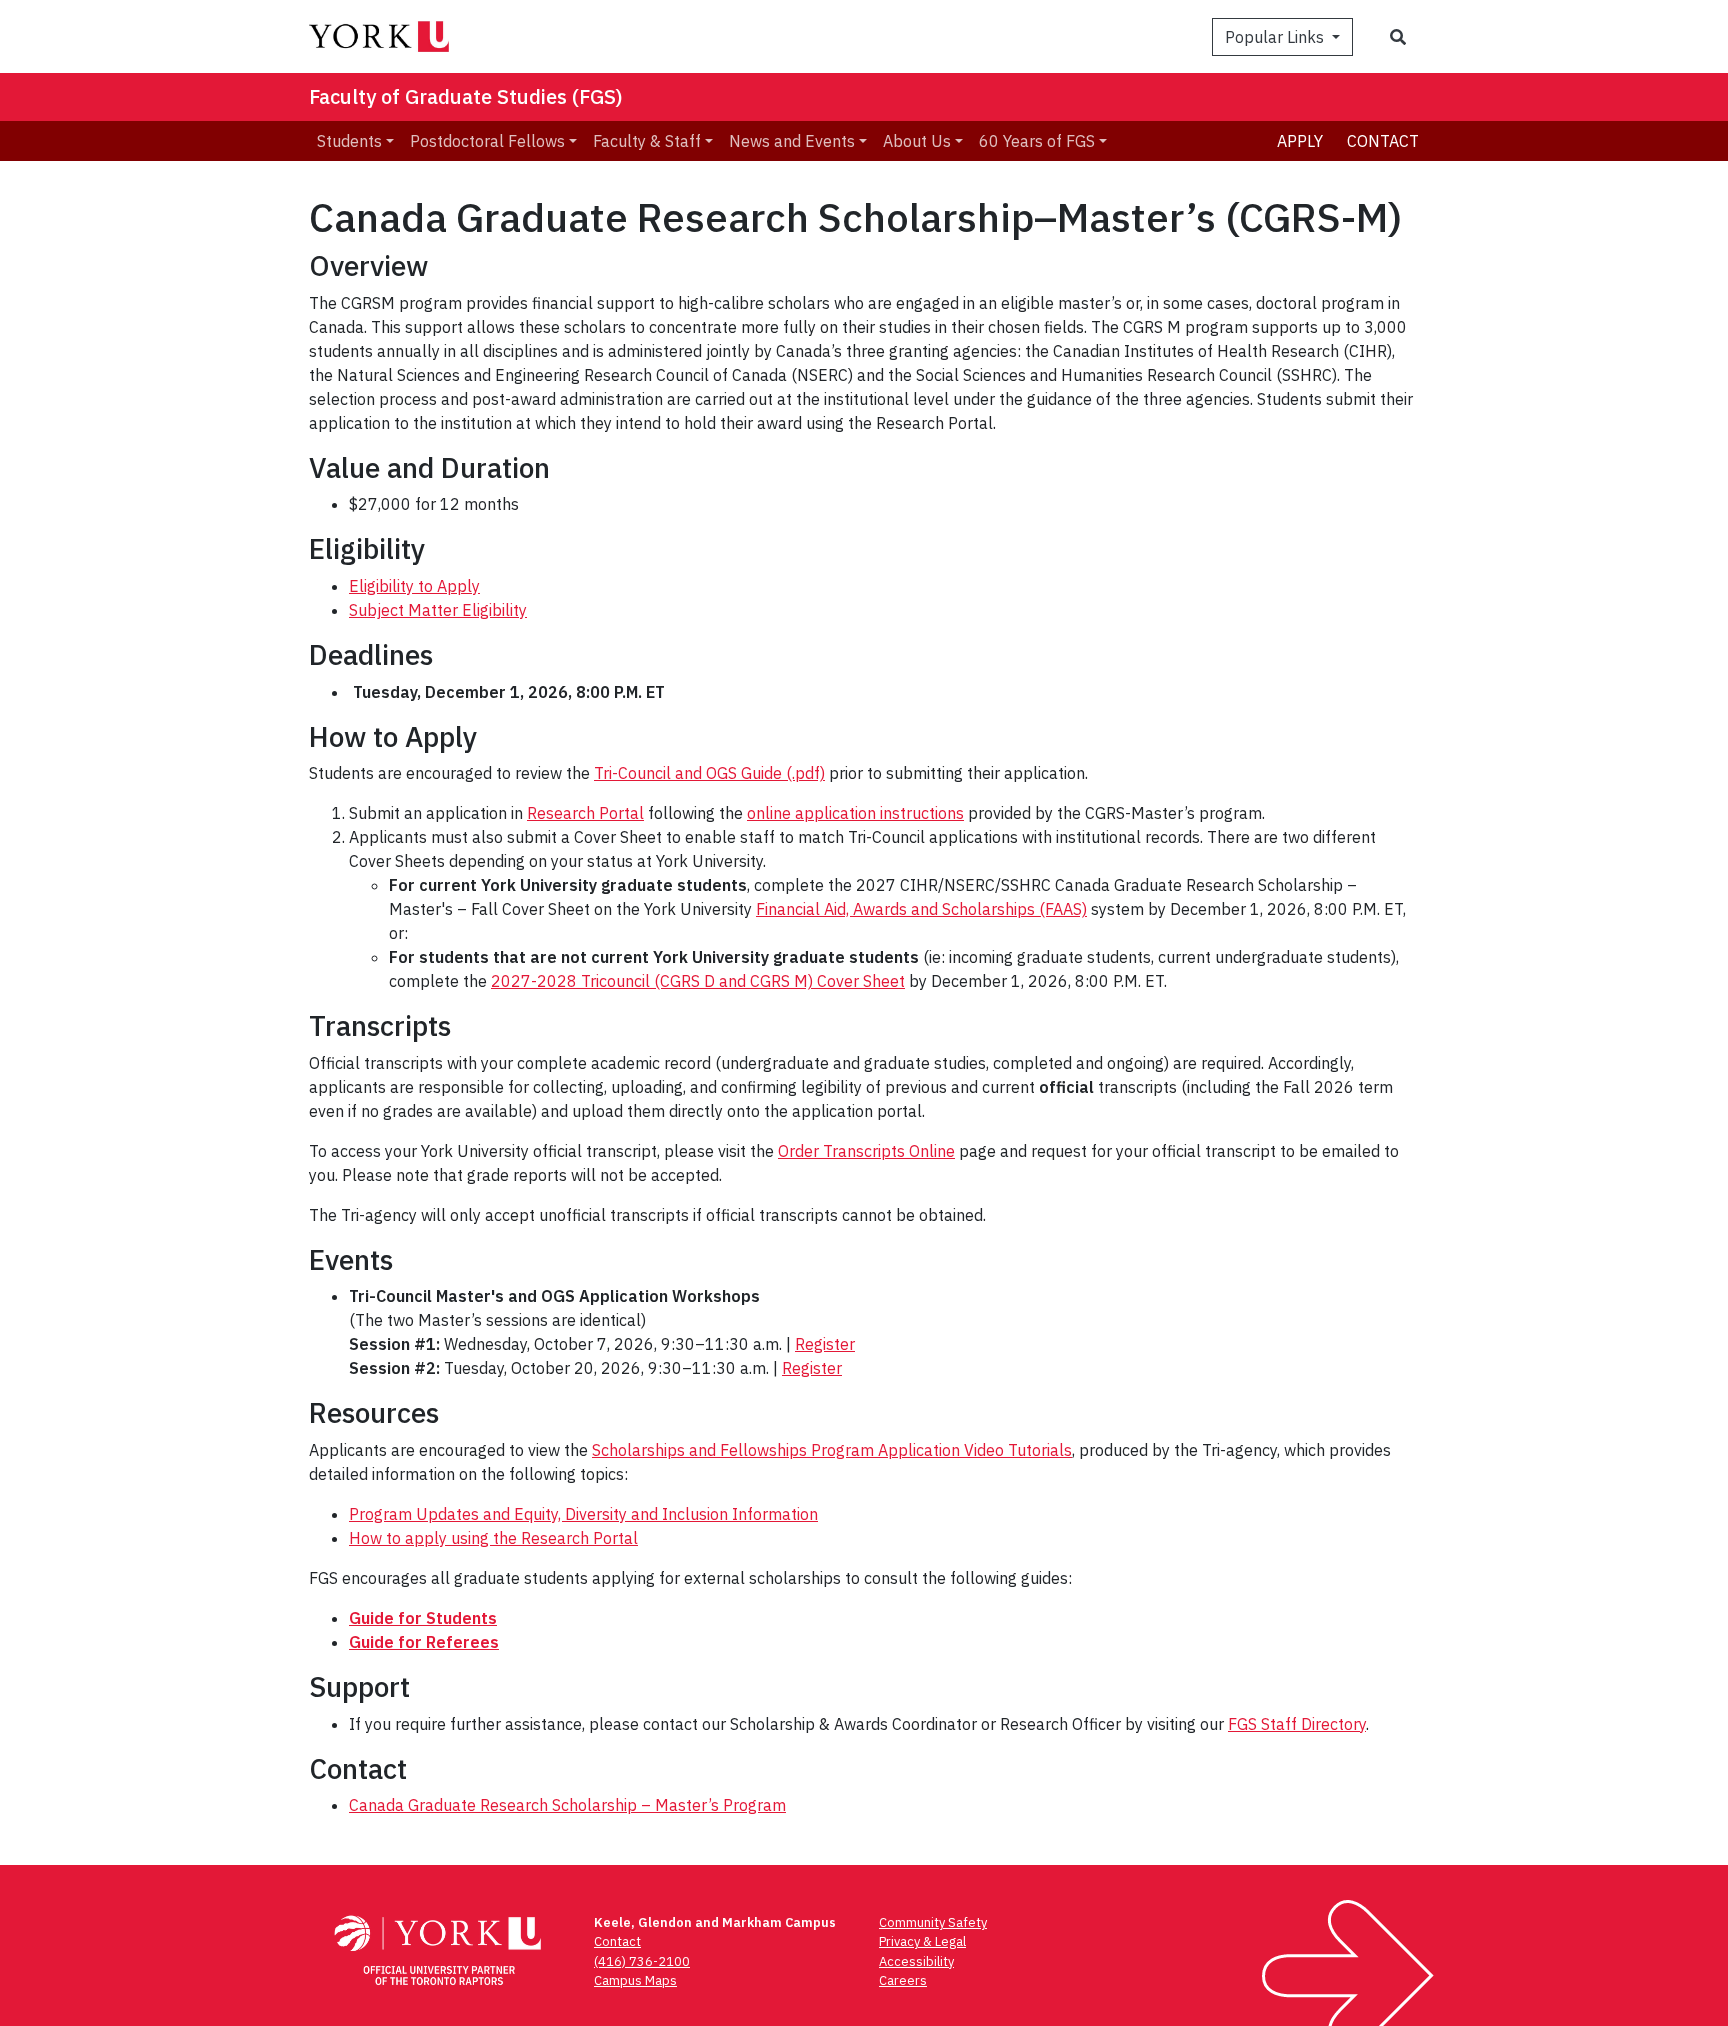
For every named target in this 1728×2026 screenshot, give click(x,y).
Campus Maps (635, 1980)
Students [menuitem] (349, 141)
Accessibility (916, 1961)
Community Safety (933, 1922)
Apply (1300, 141)
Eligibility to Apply (414, 586)
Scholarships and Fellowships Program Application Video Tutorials (832, 1450)
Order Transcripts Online (866, 1151)
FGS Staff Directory (1297, 1724)
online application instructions (855, 813)
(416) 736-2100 (642, 1961)
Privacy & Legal (922, 1941)
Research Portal (585, 813)
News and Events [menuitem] (792, 141)
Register (825, 1344)
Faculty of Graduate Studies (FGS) (466, 96)
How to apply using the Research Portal (493, 1538)
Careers (903, 1980)
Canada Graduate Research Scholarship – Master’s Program (567, 1805)
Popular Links (1276, 37)
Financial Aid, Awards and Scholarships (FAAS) (921, 909)
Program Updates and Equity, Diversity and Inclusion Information (583, 1514)
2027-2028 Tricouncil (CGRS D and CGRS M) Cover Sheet (698, 981)
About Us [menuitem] (917, 141)
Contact (1383, 141)
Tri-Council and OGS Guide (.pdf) (709, 773)
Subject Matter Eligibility (438, 610)
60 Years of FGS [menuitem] (1037, 141)
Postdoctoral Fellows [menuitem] (487, 141)
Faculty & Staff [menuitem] (647, 141)
